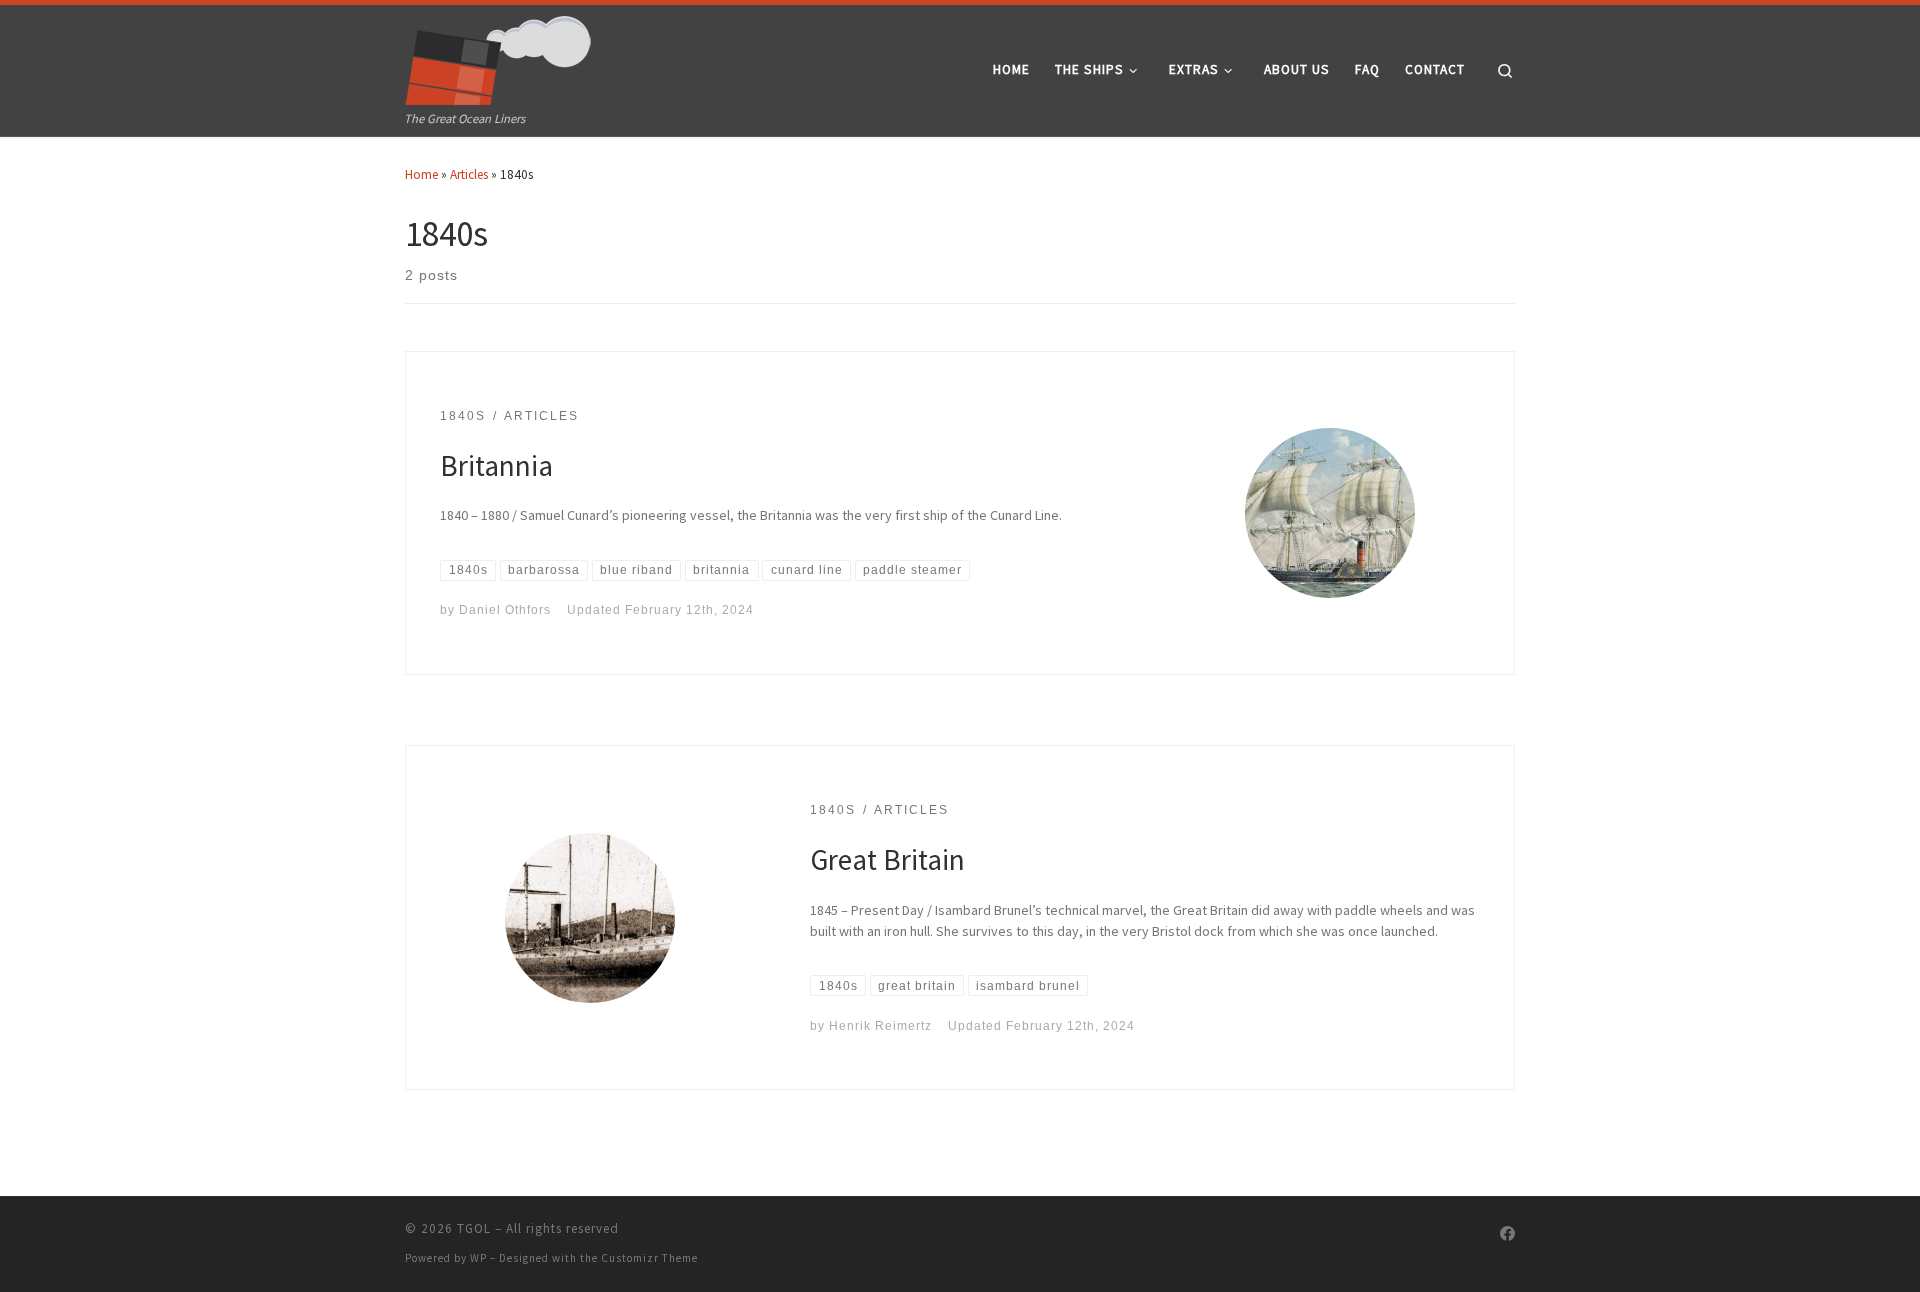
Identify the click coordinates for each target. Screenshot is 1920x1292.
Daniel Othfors (505, 609)
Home (421, 174)
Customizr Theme (649, 1258)
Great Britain (887, 859)
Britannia (496, 465)
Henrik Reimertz (880, 1025)
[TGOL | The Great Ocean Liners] (498, 56)
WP (478, 1258)
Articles (469, 174)
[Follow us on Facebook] (1507, 1234)
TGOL (474, 1228)
